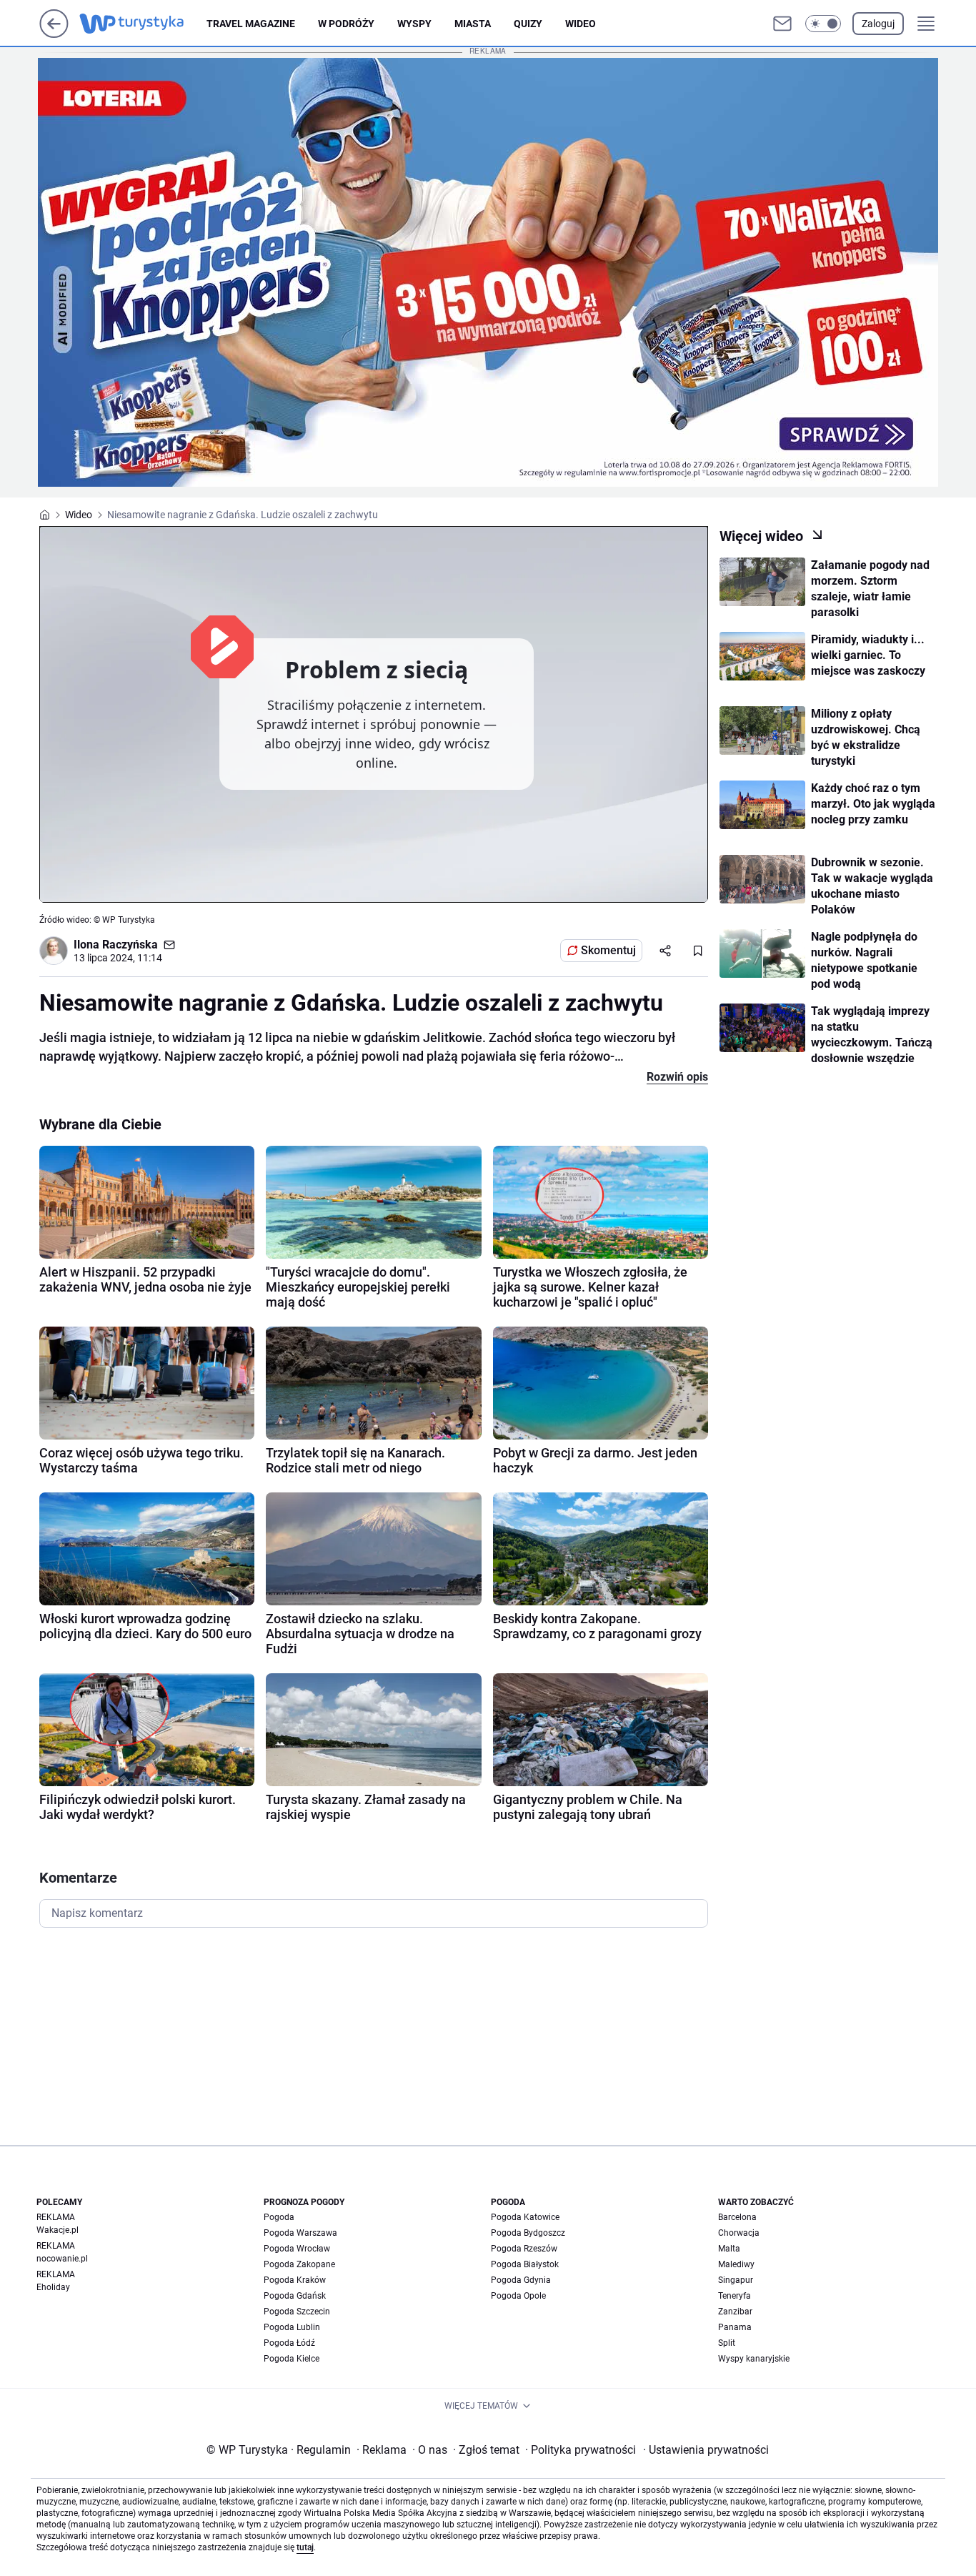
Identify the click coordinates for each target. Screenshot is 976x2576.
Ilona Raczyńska (116, 945)
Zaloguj (878, 24)
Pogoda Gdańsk (295, 2296)
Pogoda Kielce (292, 2359)
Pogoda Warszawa (300, 2233)
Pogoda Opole (518, 2296)
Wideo (581, 24)
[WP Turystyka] (143, 24)
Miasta (473, 24)
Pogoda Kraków (295, 2280)
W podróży (346, 24)
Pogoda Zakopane (299, 2264)
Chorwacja (739, 2233)
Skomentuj (608, 950)
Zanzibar (735, 2312)
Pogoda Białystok (525, 2264)
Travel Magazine (251, 24)
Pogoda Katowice (525, 2217)
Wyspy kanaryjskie (754, 2359)
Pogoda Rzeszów (524, 2249)
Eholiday (53, 2287)
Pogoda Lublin (292, 2327)
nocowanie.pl (62, 2259)
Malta (729, 2249)
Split (727, 2343)
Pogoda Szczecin (297, 2312)
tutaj (305, 2547)
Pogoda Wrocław (297, 2249)
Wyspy (414, 24)
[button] (823, 24)
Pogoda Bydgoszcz (528, 2233)
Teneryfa (735, 2296)
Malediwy (736, 2264)
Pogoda (279, 2217)
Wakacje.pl (58, 2230)
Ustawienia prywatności (706, 2450)
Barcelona (737, 2217)
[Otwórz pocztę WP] (782, 24)
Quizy (528, 24)
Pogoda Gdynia (521, 2280)
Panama (735, 2327)
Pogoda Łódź (289, 2343)
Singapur (736, 2280)
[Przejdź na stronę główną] (54, 34)
